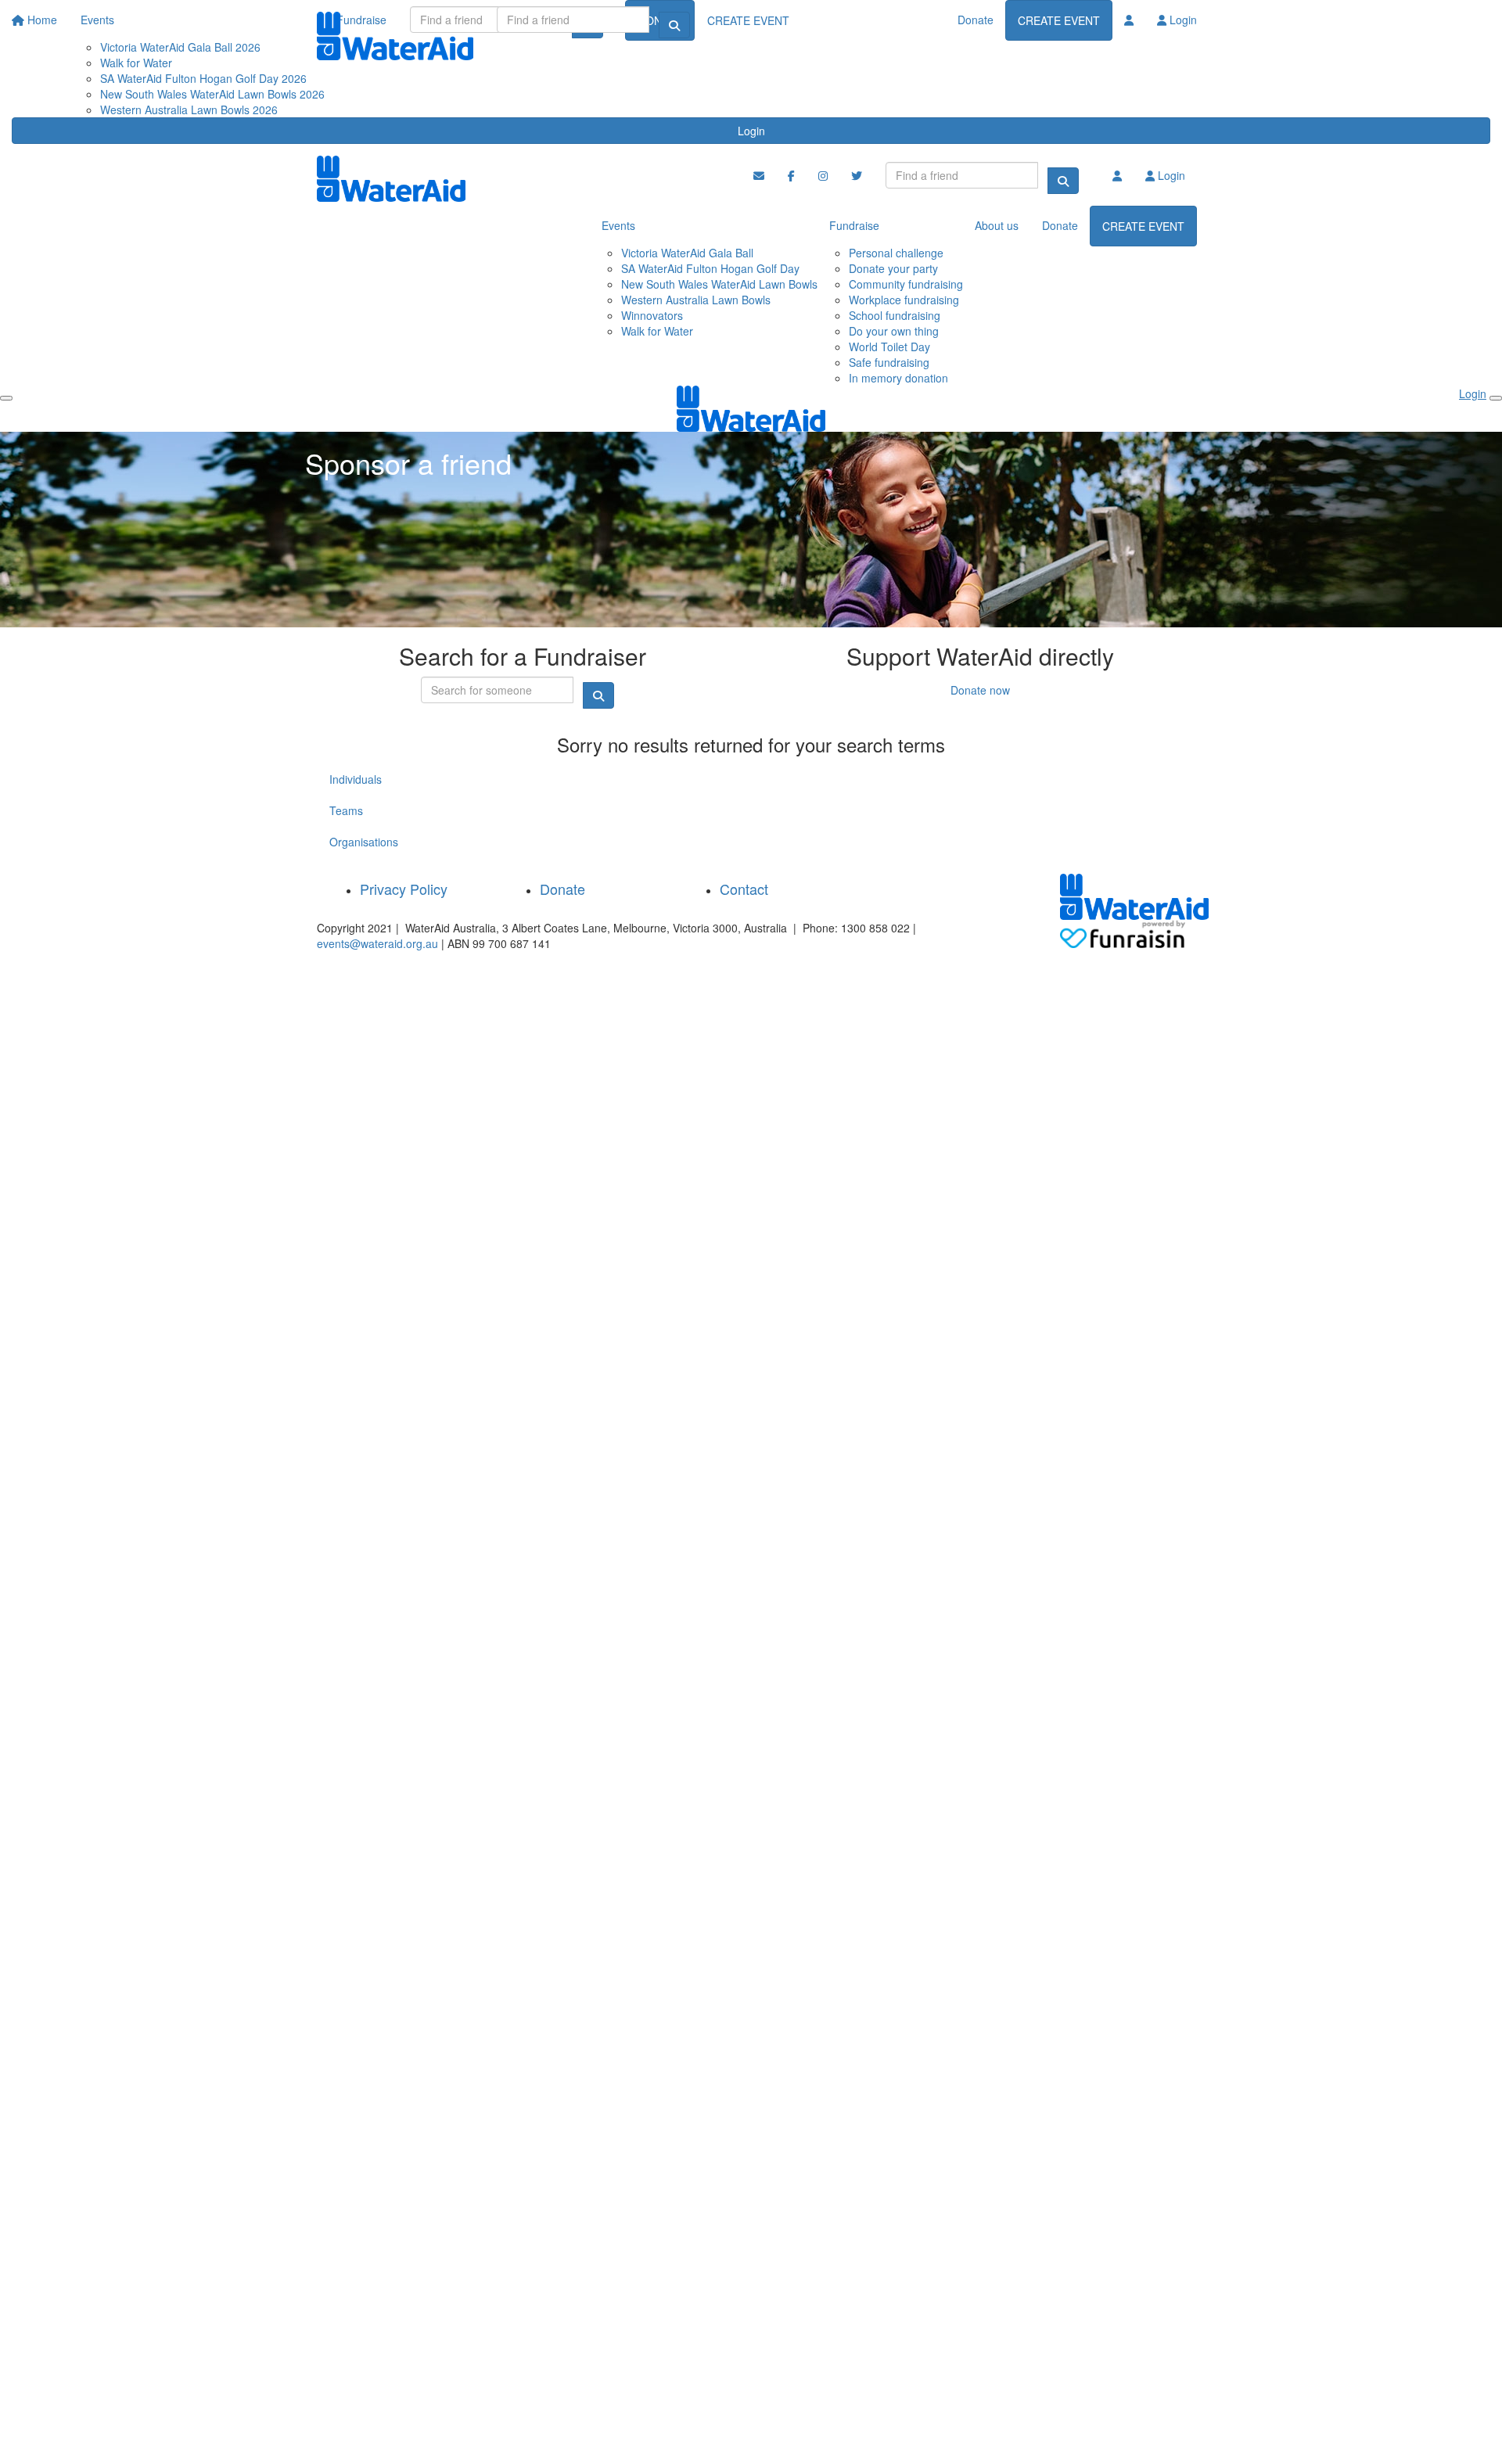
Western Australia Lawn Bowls (696, 300)
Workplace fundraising (904, 300)
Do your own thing (894, 331)
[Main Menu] (6, 398)
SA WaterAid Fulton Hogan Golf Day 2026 (203, 78)
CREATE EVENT (1059, 20)
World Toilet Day (889, 347)
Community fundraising (906, 284)
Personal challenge (896, 253)
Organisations (364, 842)
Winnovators (652, 315)
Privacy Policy (404, 889)
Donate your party (893, 268)
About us (997, 225)
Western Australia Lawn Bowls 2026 (189, 110)
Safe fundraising (889, 362)
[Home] (395, 36)
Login (751, 131)
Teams (346, 810)
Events (618, 225)
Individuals (356, 779)
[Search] (674, 25)
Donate (976, 20)
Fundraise (854, 225)
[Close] (1496, 398)
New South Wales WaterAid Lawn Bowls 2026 (212, 94)
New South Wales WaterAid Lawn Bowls (719, 284)
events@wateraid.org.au (377, 943)
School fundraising (895, 315)
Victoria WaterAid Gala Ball (687, 253)
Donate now (980, 690)
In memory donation (898, 378)
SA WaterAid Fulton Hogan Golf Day (710, 268)
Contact (744, 889)
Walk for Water (657, 331)
